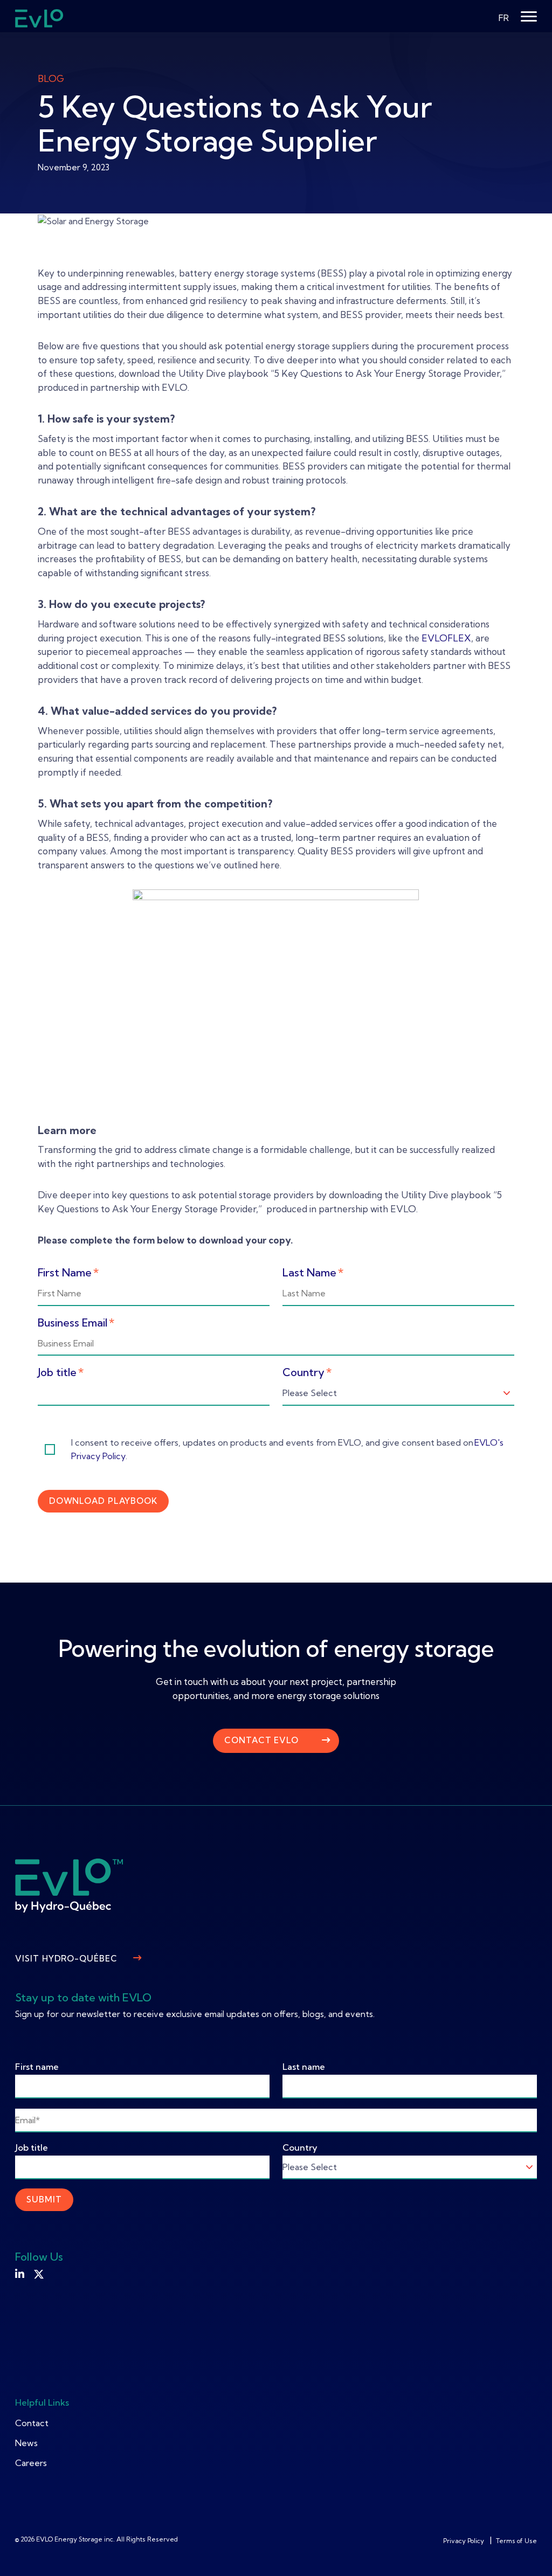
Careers (31, 2463)
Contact (32, 2423)
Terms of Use (516, 2541)
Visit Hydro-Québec (66, 1959)
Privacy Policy (464, 2541)
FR (504, 18)
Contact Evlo (261, 1740)
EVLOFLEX (446, 638)
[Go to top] (528, 2552)
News (26, 2443)
